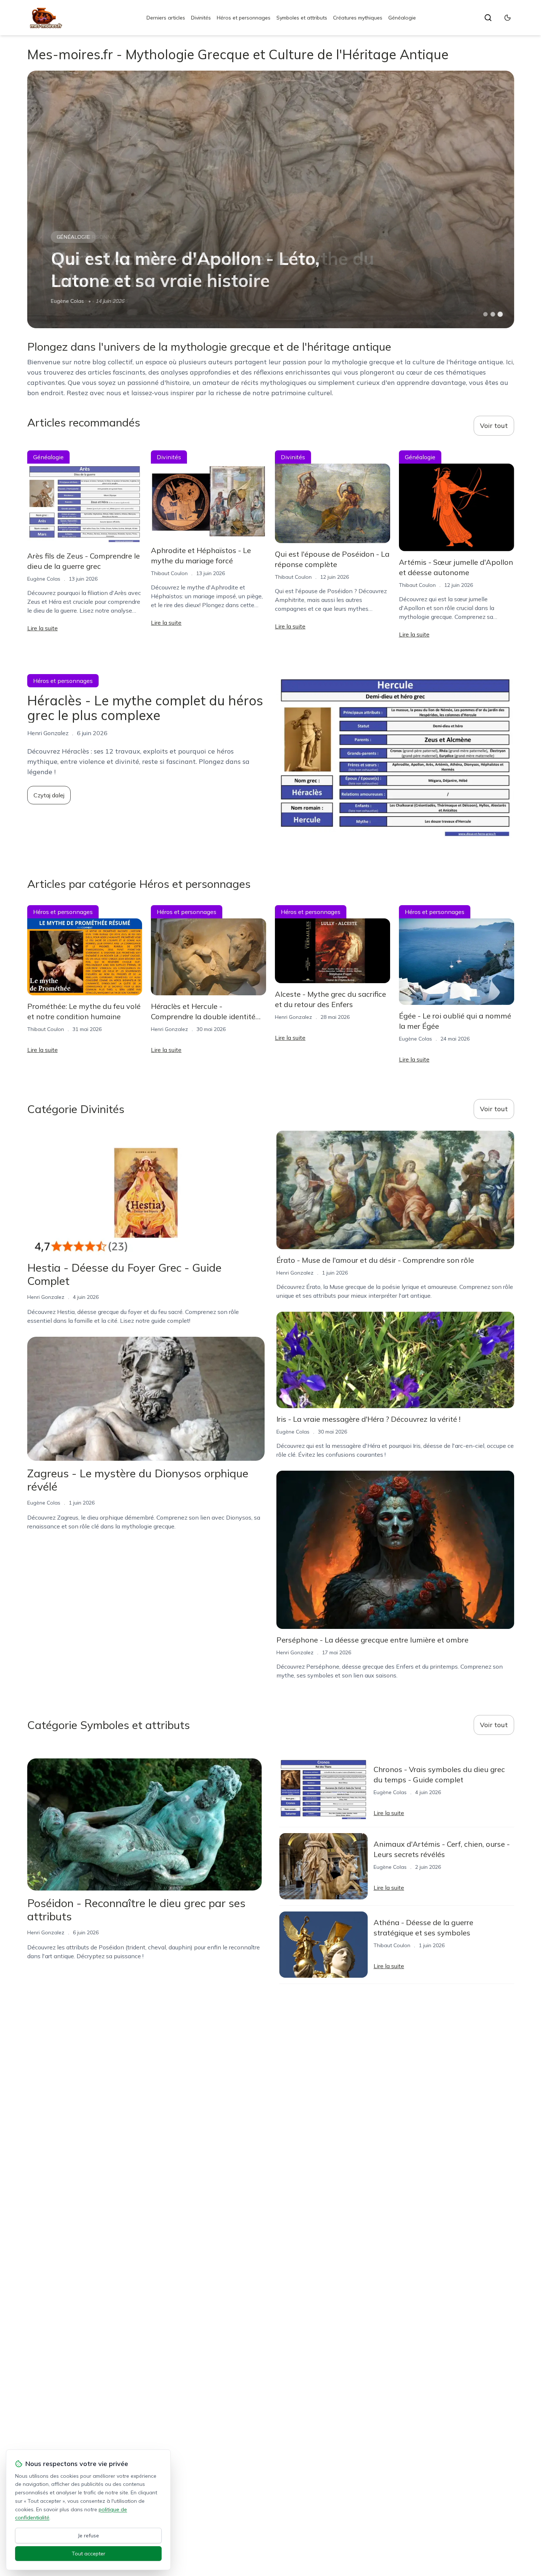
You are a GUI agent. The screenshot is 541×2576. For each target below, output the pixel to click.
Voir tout (494, 426)
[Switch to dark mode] (508, 18)
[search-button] (488, 18)
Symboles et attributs (302, 18)
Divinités (201, 18)
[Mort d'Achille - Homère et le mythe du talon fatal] (271, 199)
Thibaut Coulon (69, 301)
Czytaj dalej (49, 795)
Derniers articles (166, 18)
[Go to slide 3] (500, 314)
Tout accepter (89, 2554)
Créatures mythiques (358, 18)
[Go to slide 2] (493, 314)
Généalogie (402, 18)
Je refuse (89, 2536)
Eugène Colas (44, 579)
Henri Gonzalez (169, 1029)
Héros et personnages (244, 18)
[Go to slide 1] (485, 314)
